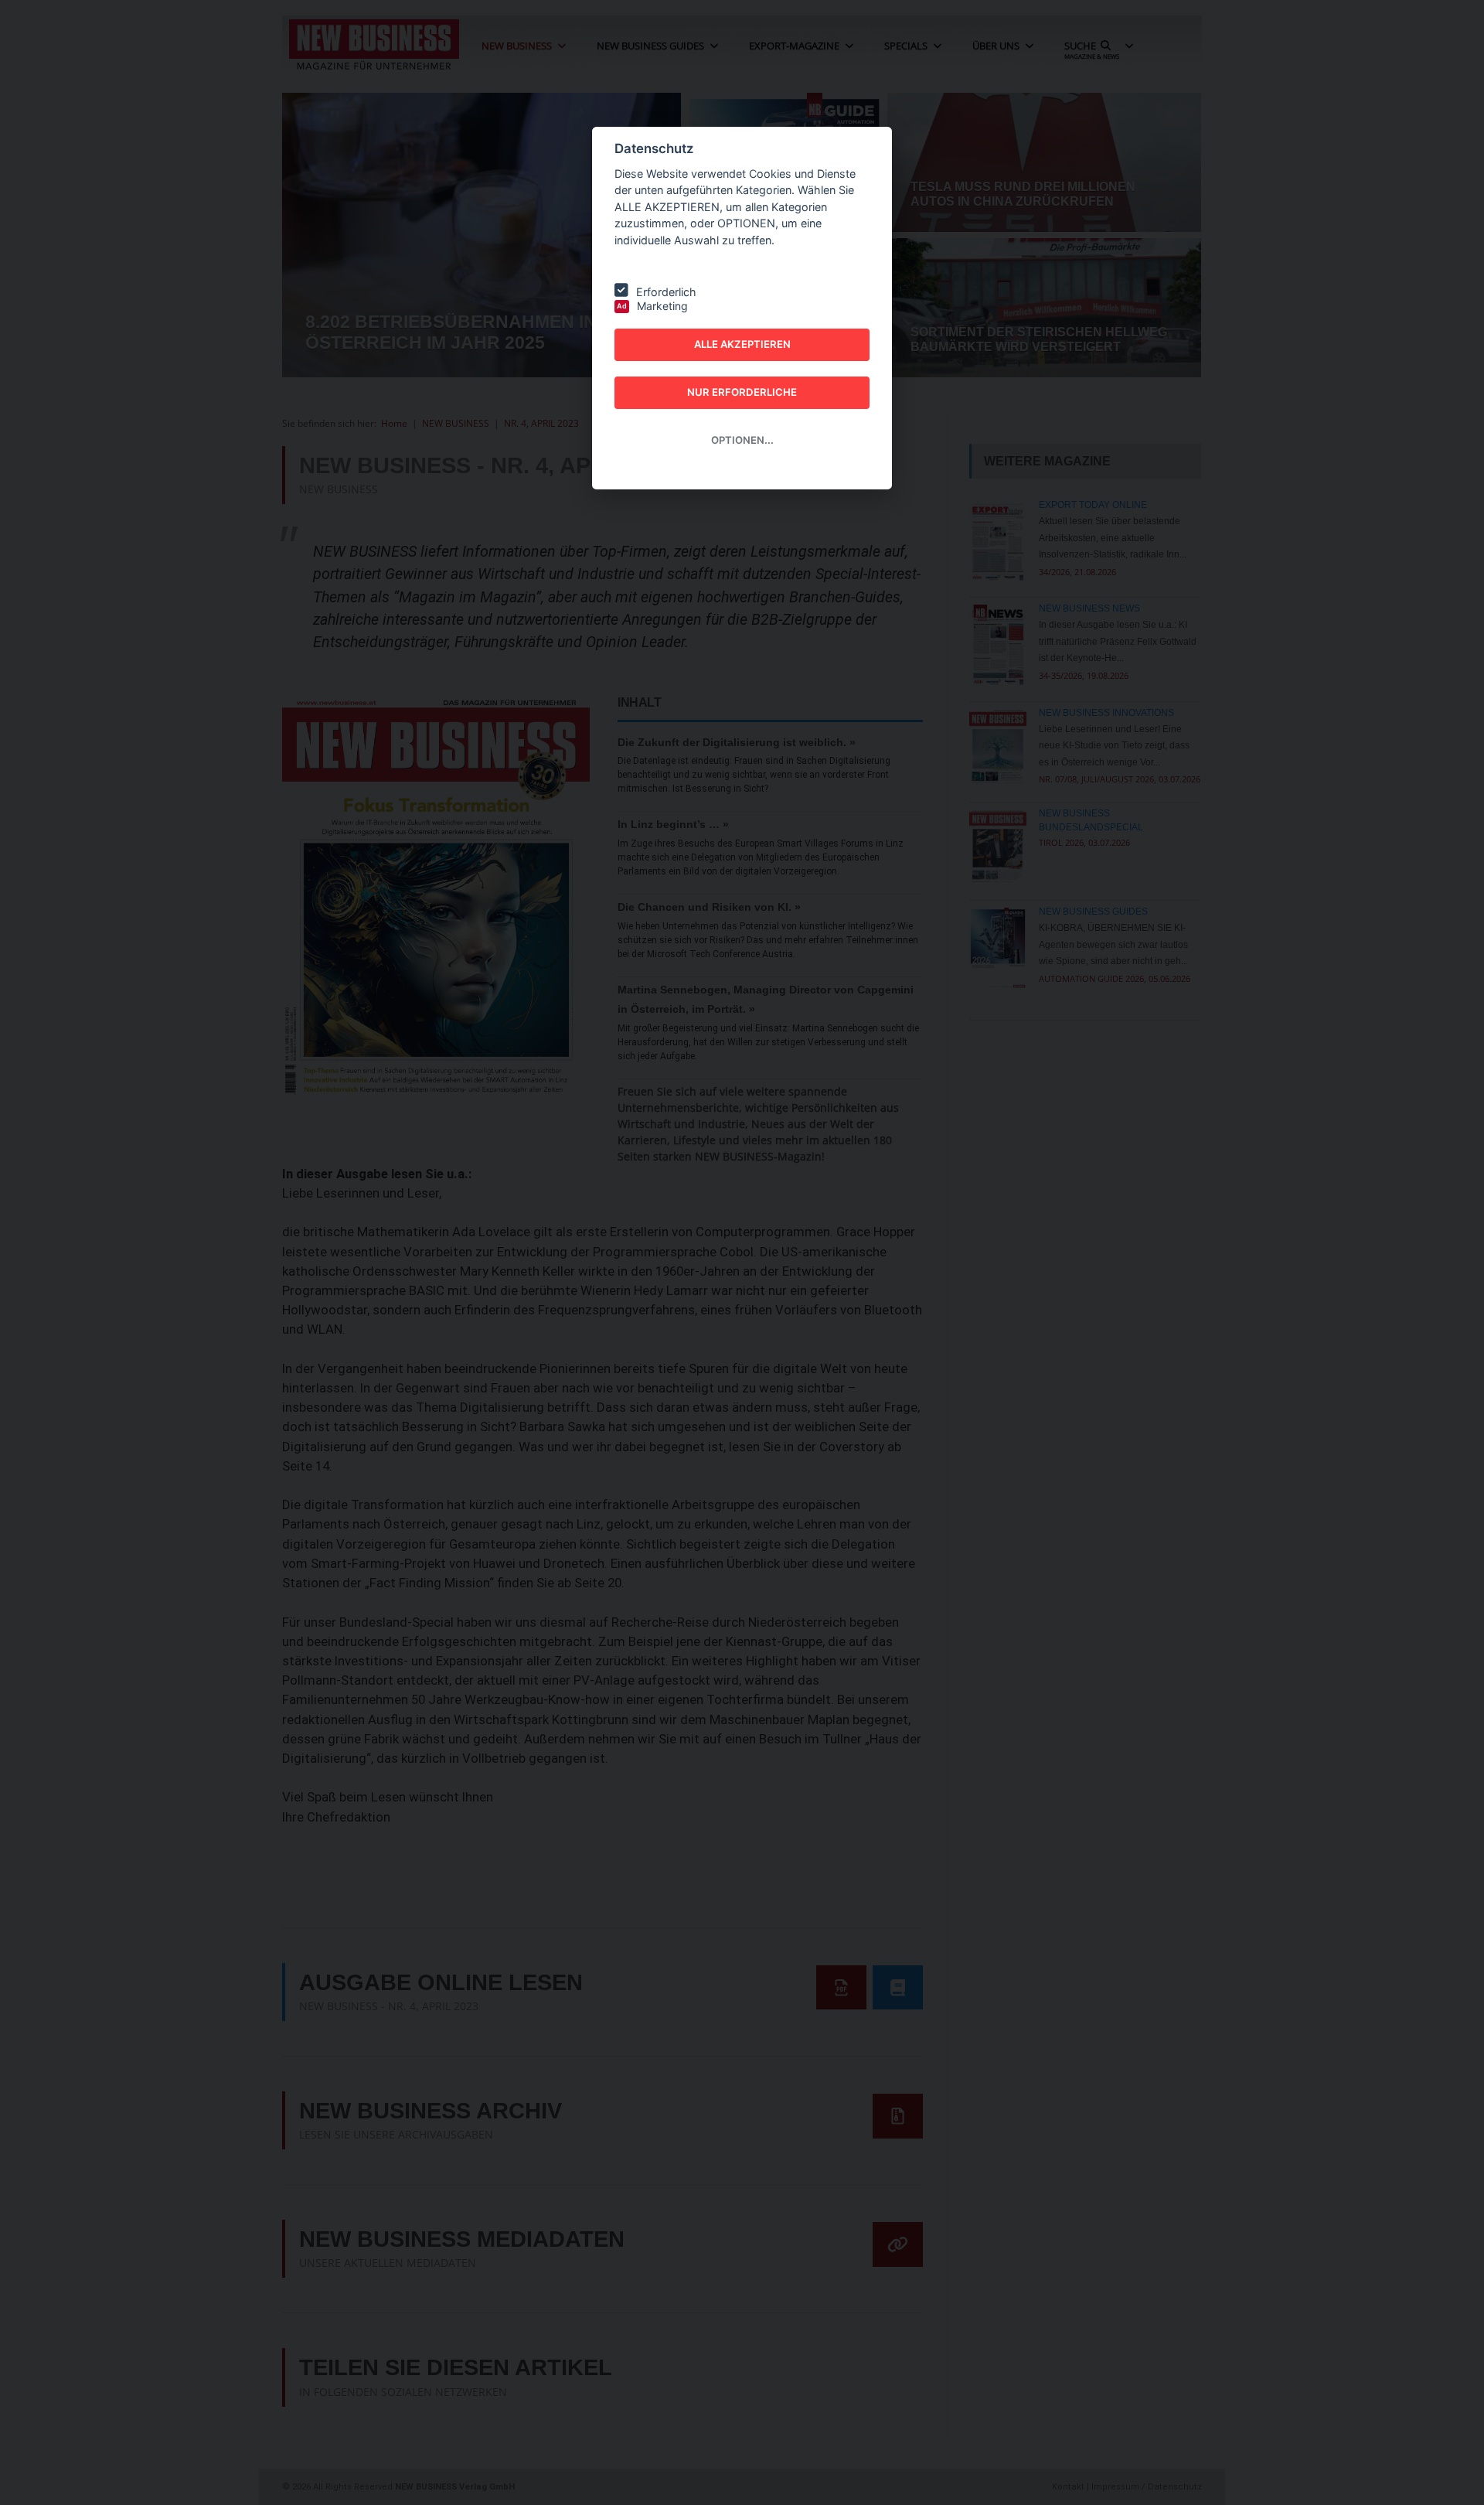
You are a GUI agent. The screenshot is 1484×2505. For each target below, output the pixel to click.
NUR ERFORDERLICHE (742, 392)
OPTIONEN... (742, 440)
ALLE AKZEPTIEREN (742, 344)
